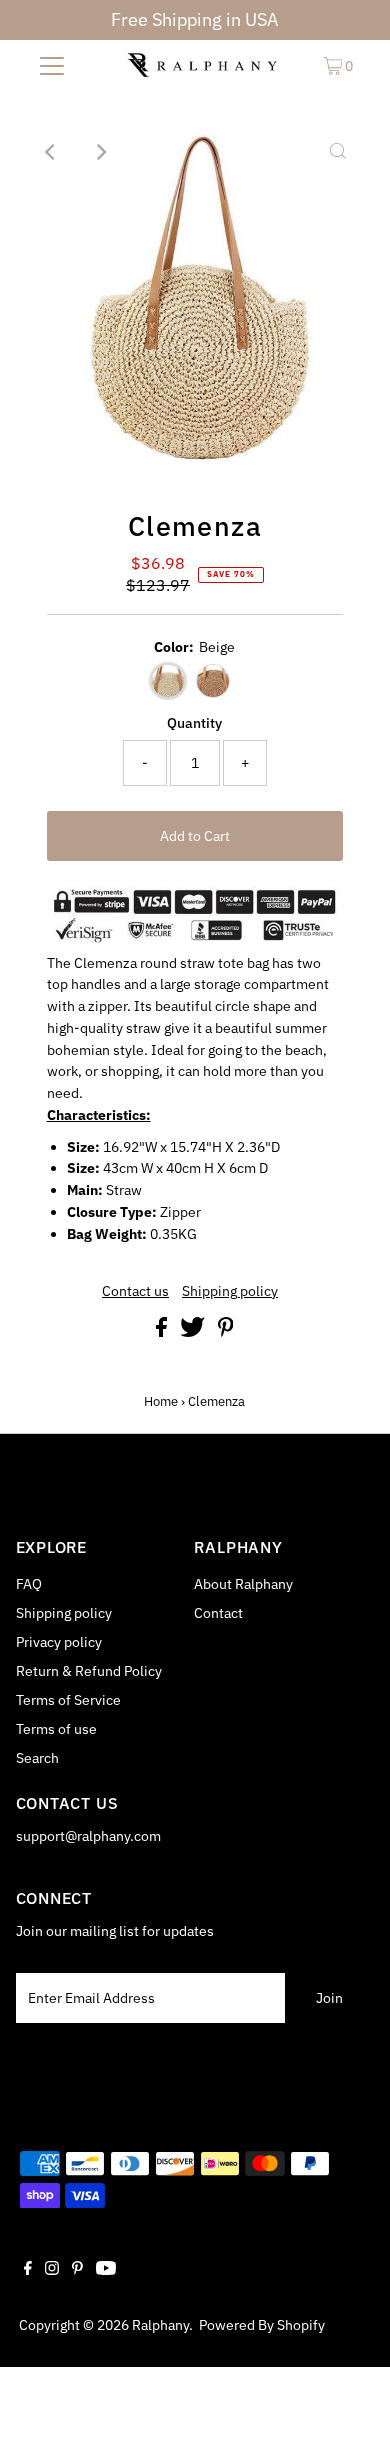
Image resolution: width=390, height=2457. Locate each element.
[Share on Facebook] (163, 1332)
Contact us (135, 1292)
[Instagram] (52, 2270)
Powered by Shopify (262, 2325)
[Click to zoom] (338, 152)
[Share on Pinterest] (226, 1332)
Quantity (194, 723)
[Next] (101, 152)
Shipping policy (230, 1292)
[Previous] (52, 152)
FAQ (29, 1584)
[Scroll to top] (350, 2417)
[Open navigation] (52, 65)
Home (161, 1401)
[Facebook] (28, 2270)
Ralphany (160, 2325)
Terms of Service (68, 1700)
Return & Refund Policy (89, 1671)
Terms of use (56, 1729)
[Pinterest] (77, 2270)
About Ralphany (243, 1584)
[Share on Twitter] (194, 1332)
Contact (218, 1613)
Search (37, 1758)
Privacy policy (59, 1642)
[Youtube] (106, 2270)
